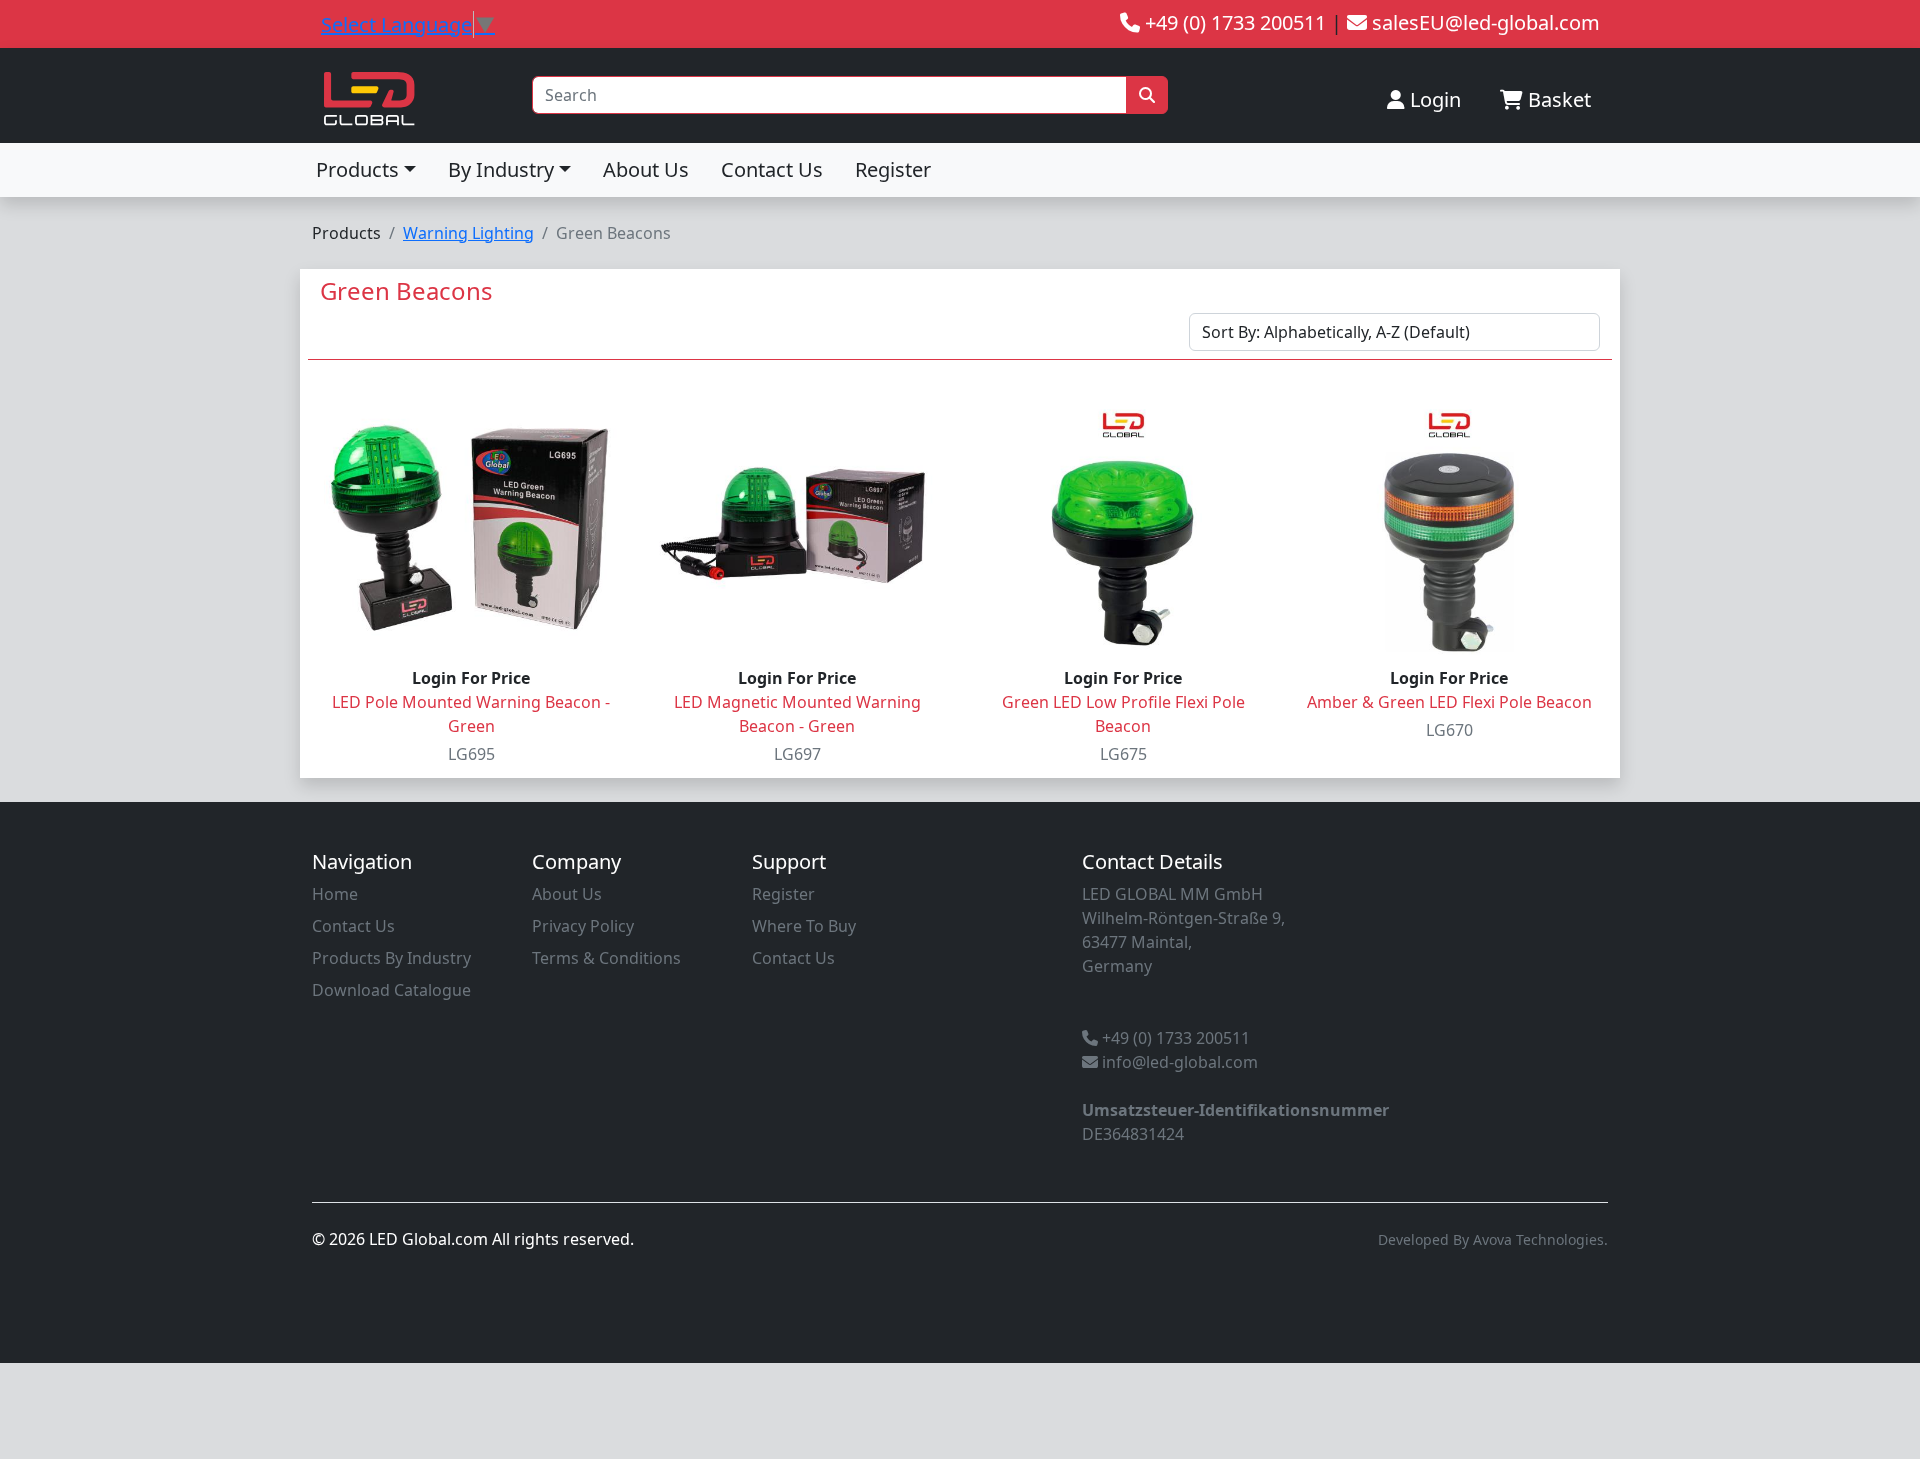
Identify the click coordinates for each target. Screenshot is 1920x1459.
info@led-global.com (1178, 1062)
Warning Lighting (468, 233)
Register (893, 169)
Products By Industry (391, 958)
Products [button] (357, 169)
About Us (646, 169)
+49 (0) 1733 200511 (1174, 1038)
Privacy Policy (583, 926)
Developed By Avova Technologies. (1493, 1239)
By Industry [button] (501, 169)
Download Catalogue (391, 990)
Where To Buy (804, 926)
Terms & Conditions (606, 958)
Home (335, 894)
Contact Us (772, 169)
